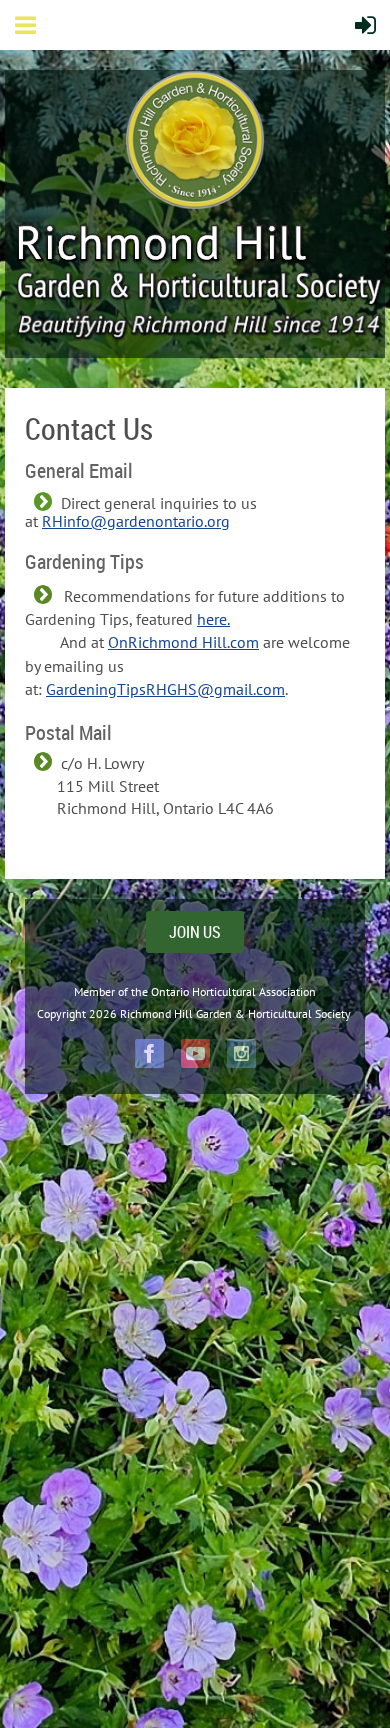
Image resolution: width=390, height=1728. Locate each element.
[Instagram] (241, 1053)
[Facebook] (149, 1053)
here (212, 619)
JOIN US (195, 932)
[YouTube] (195, 1053)
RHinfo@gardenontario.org (136, 521)
